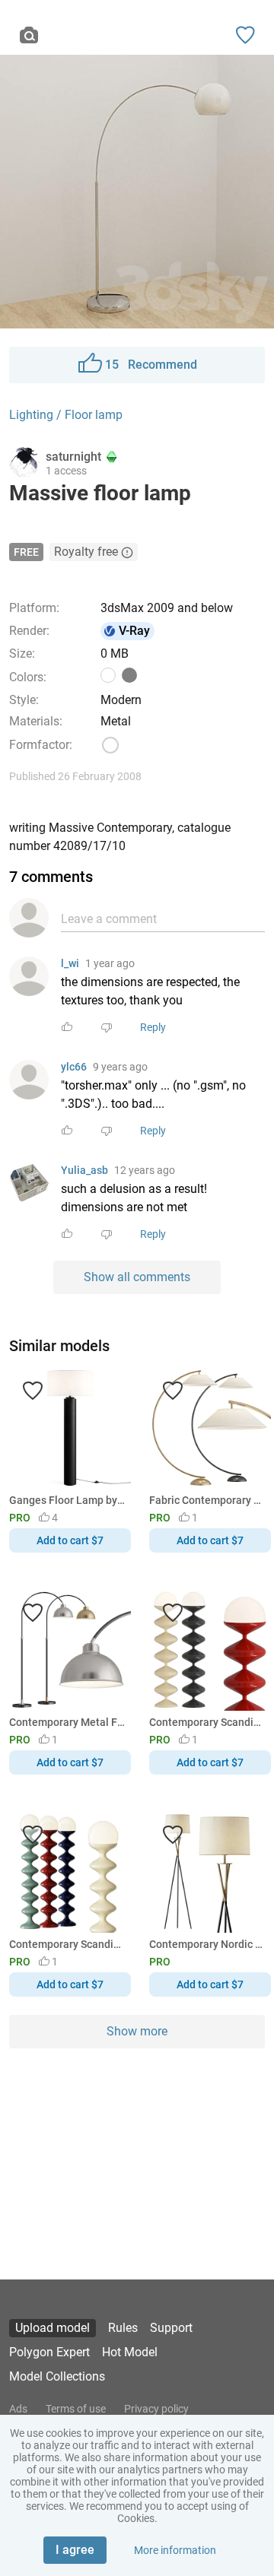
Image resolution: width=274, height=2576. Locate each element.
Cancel (86, 1313)
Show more (137, 2031)
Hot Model (130, 2352)
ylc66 (74, 1067)
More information (175, 2550)
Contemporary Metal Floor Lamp (67, 1722)
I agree (75, 2550)
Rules (123, 2328)
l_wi (70, 963)
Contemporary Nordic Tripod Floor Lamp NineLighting (207, 1944)
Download (182, 1313)
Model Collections (57, 2376)
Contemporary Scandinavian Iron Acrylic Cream (207, 1722)
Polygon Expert (49, 2352)
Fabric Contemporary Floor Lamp (207, 1500)
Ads (18, 2409)
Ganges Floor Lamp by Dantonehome (67, 1500)
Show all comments (137, 1277)
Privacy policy (156, 2409)
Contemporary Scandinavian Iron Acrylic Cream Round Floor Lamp (67, 1944)
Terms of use (76, 2409)
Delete (190, 1313)
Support (171, 2328)
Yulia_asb (84, 1170)
